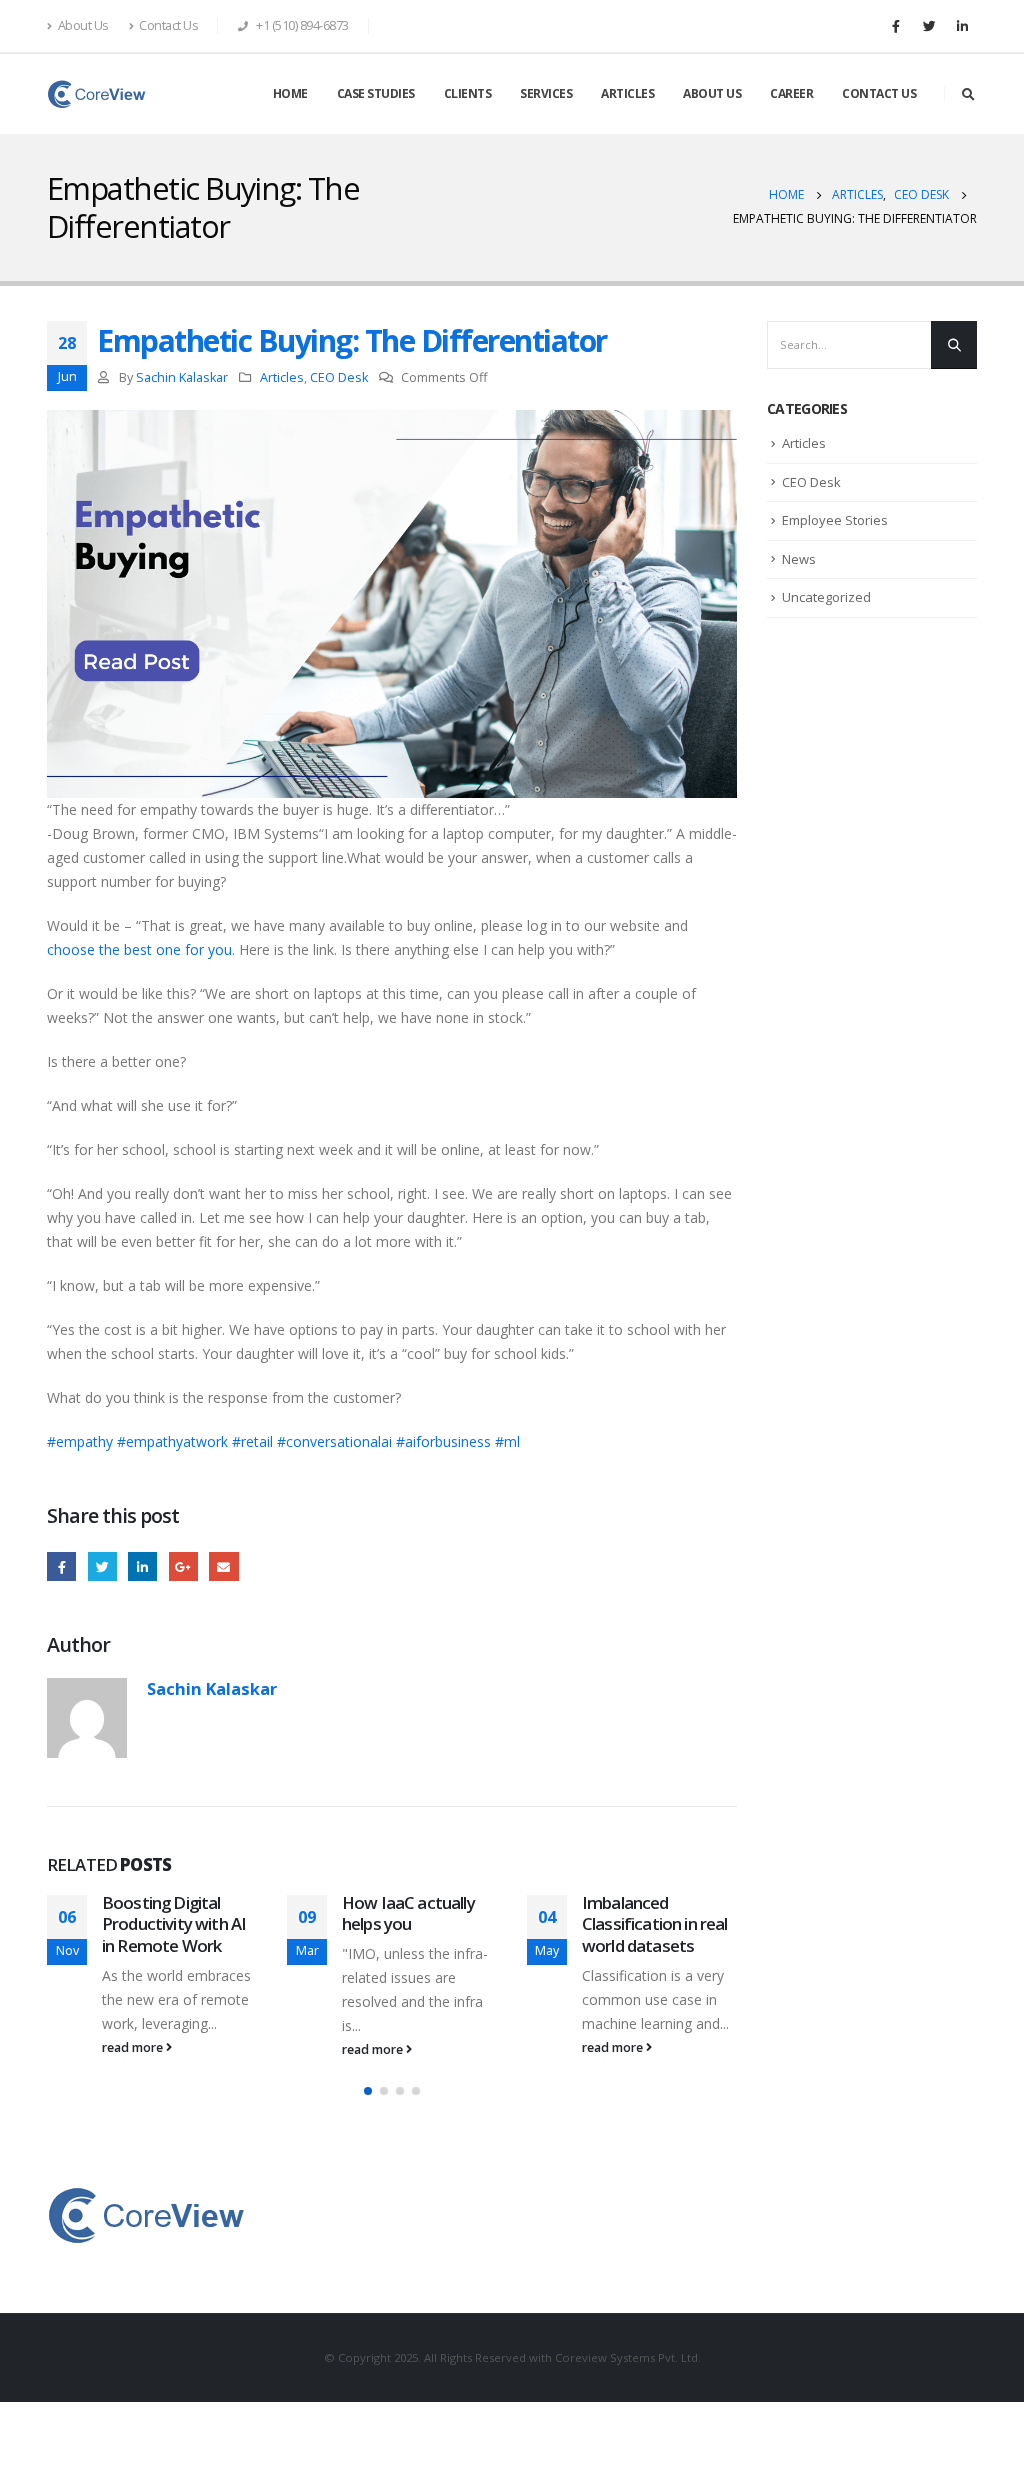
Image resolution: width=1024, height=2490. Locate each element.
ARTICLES (627, 93)
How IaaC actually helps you (408, 1913)
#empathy (80, 1441)
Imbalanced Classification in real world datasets (655, 1924)
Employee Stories (835, 520)
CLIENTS (468, 93)
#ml (507, 1441)
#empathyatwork (172, 1441)
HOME (290, 93)
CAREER (791, 93)
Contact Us (168, 25)
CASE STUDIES (376, 93)
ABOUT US (712, 93)
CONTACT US (879, 93)
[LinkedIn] (962, 26)
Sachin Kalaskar (182, 377)
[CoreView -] (97, 94)
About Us (83, 25)
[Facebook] (896, 26)
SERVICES (546, 93)
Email (223, 1566)
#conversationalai (334, 1441)
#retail (252, 1441)
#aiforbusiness (443, 1441)
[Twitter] (929, 26)
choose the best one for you (139, 949)
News (799, 559)
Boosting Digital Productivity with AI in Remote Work (174, 1924)
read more (134, 2047)
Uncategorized (826, 597)
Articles (282, 377)
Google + (183, 1566)
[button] (368, 2091)
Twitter (102, 1566)
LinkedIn (142, 1566)
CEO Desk (339, 377)
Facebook (61, 1566)
